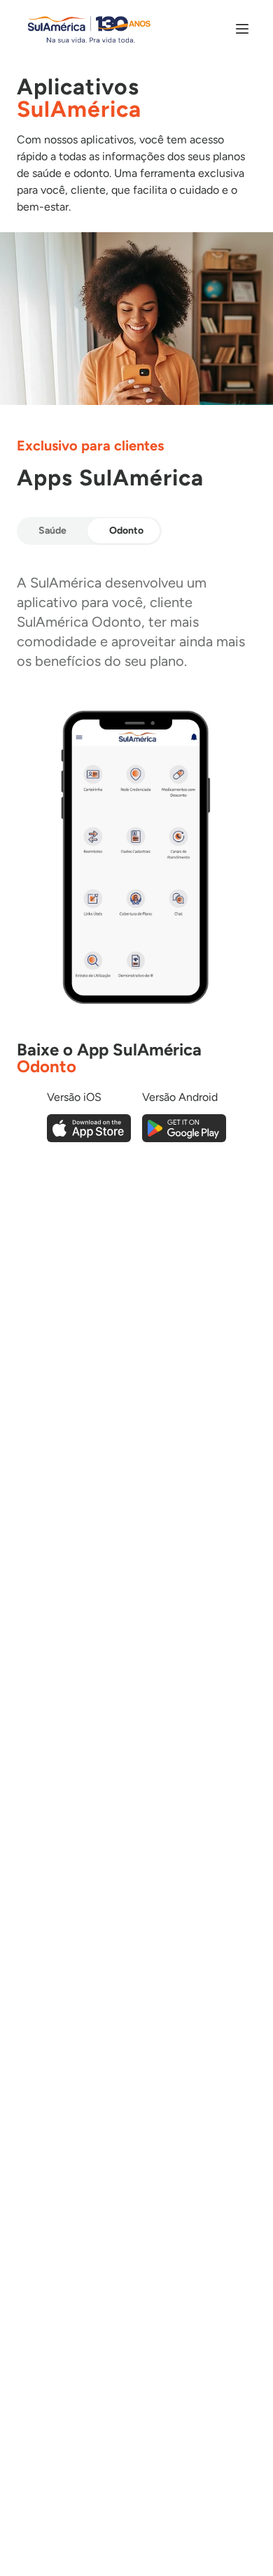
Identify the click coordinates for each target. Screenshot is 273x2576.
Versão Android (180, 1097)
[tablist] (89, 531)
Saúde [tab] (52, 531)
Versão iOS (74, 1097)
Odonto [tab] (126, 531)
